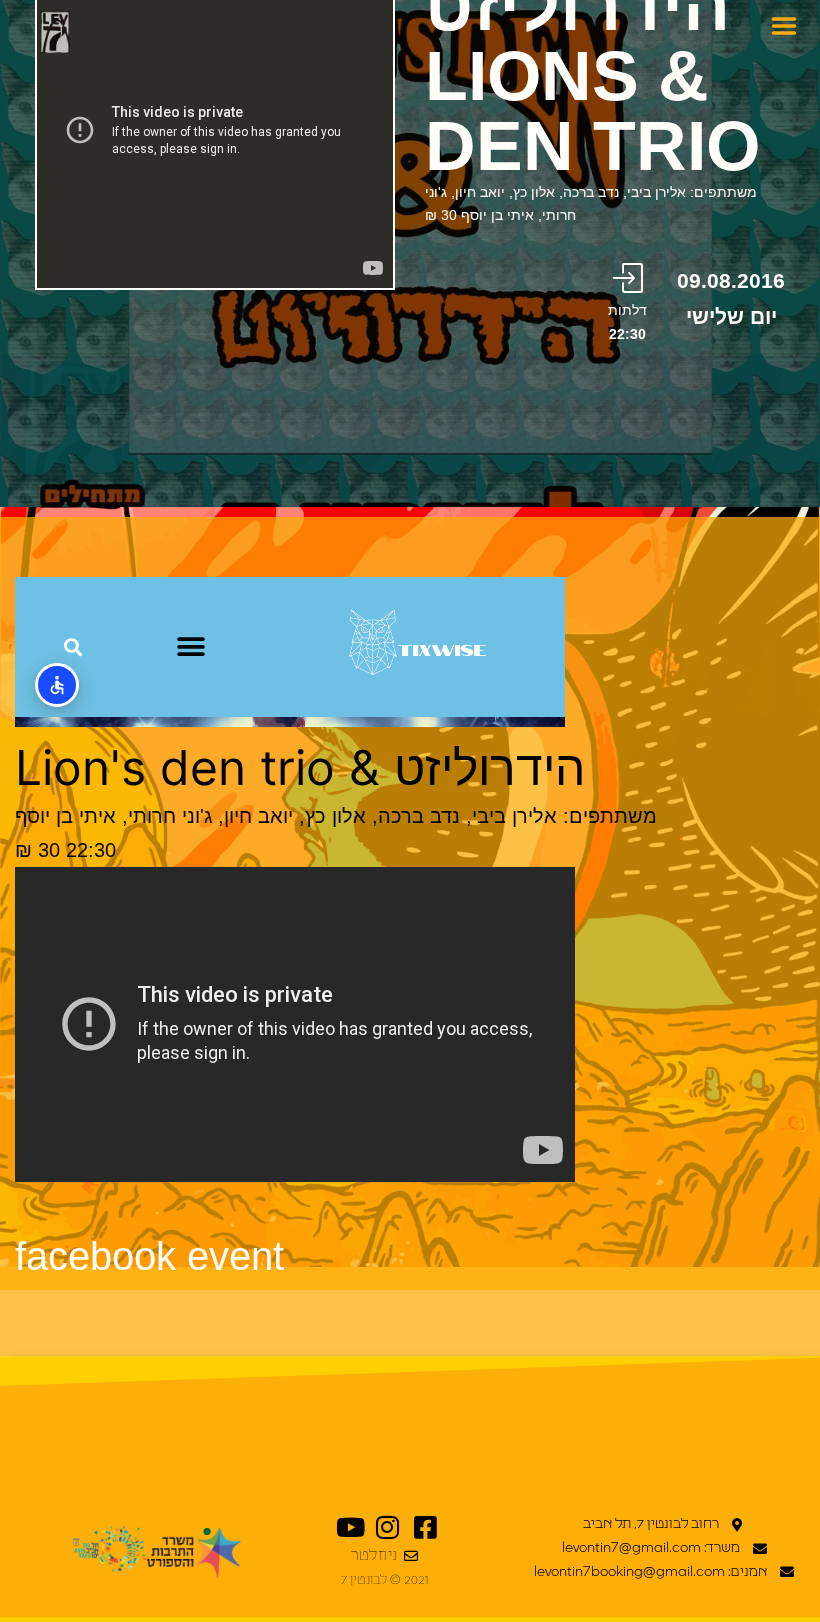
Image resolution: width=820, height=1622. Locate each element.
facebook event (149, 1256)
